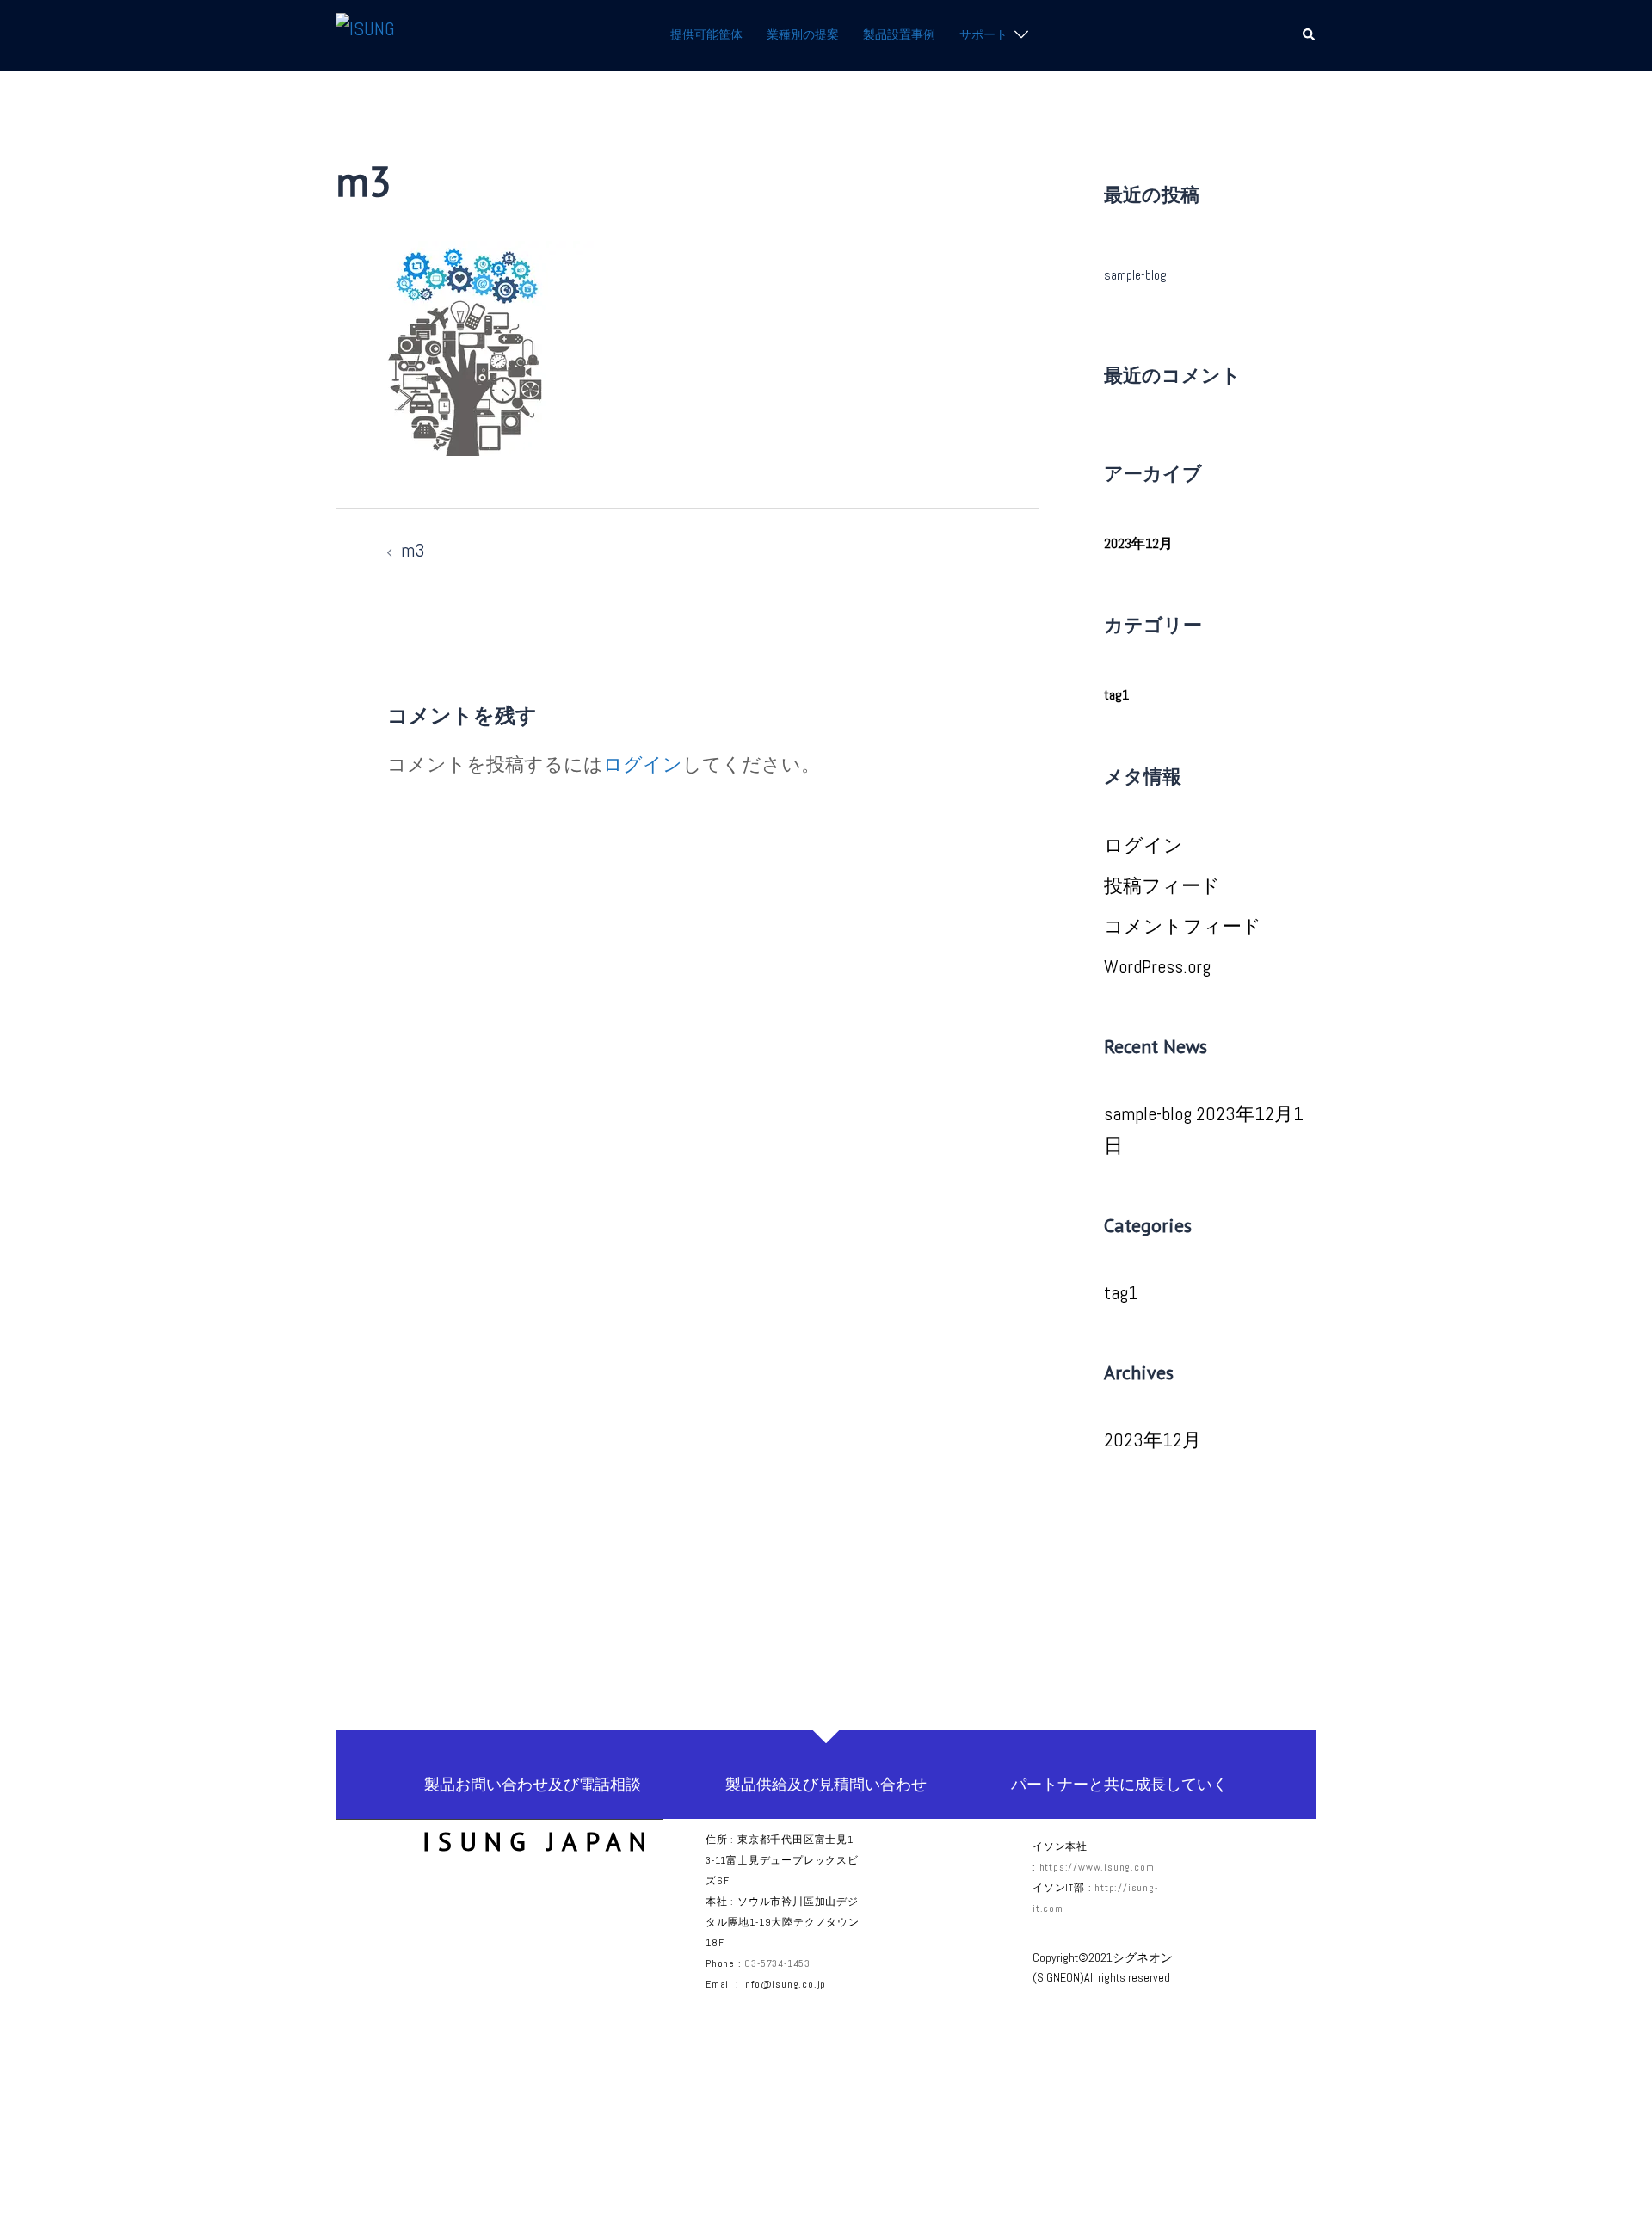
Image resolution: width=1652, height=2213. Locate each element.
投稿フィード (1162, 885)
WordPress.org (1157, 966)
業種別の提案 (803, 34)
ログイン (643, 764)
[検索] (1310, 35)
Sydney (622, 2179)
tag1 (1116, 695)
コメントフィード (1183, 926)
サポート (983, 34)
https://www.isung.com (1097, 1867)
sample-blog (1135, 275)
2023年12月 (1138, 543)
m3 (413, 550)
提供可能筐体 (706, 34)
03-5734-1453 (777, 1963)
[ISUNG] (365, 34)
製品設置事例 (899, 34)
